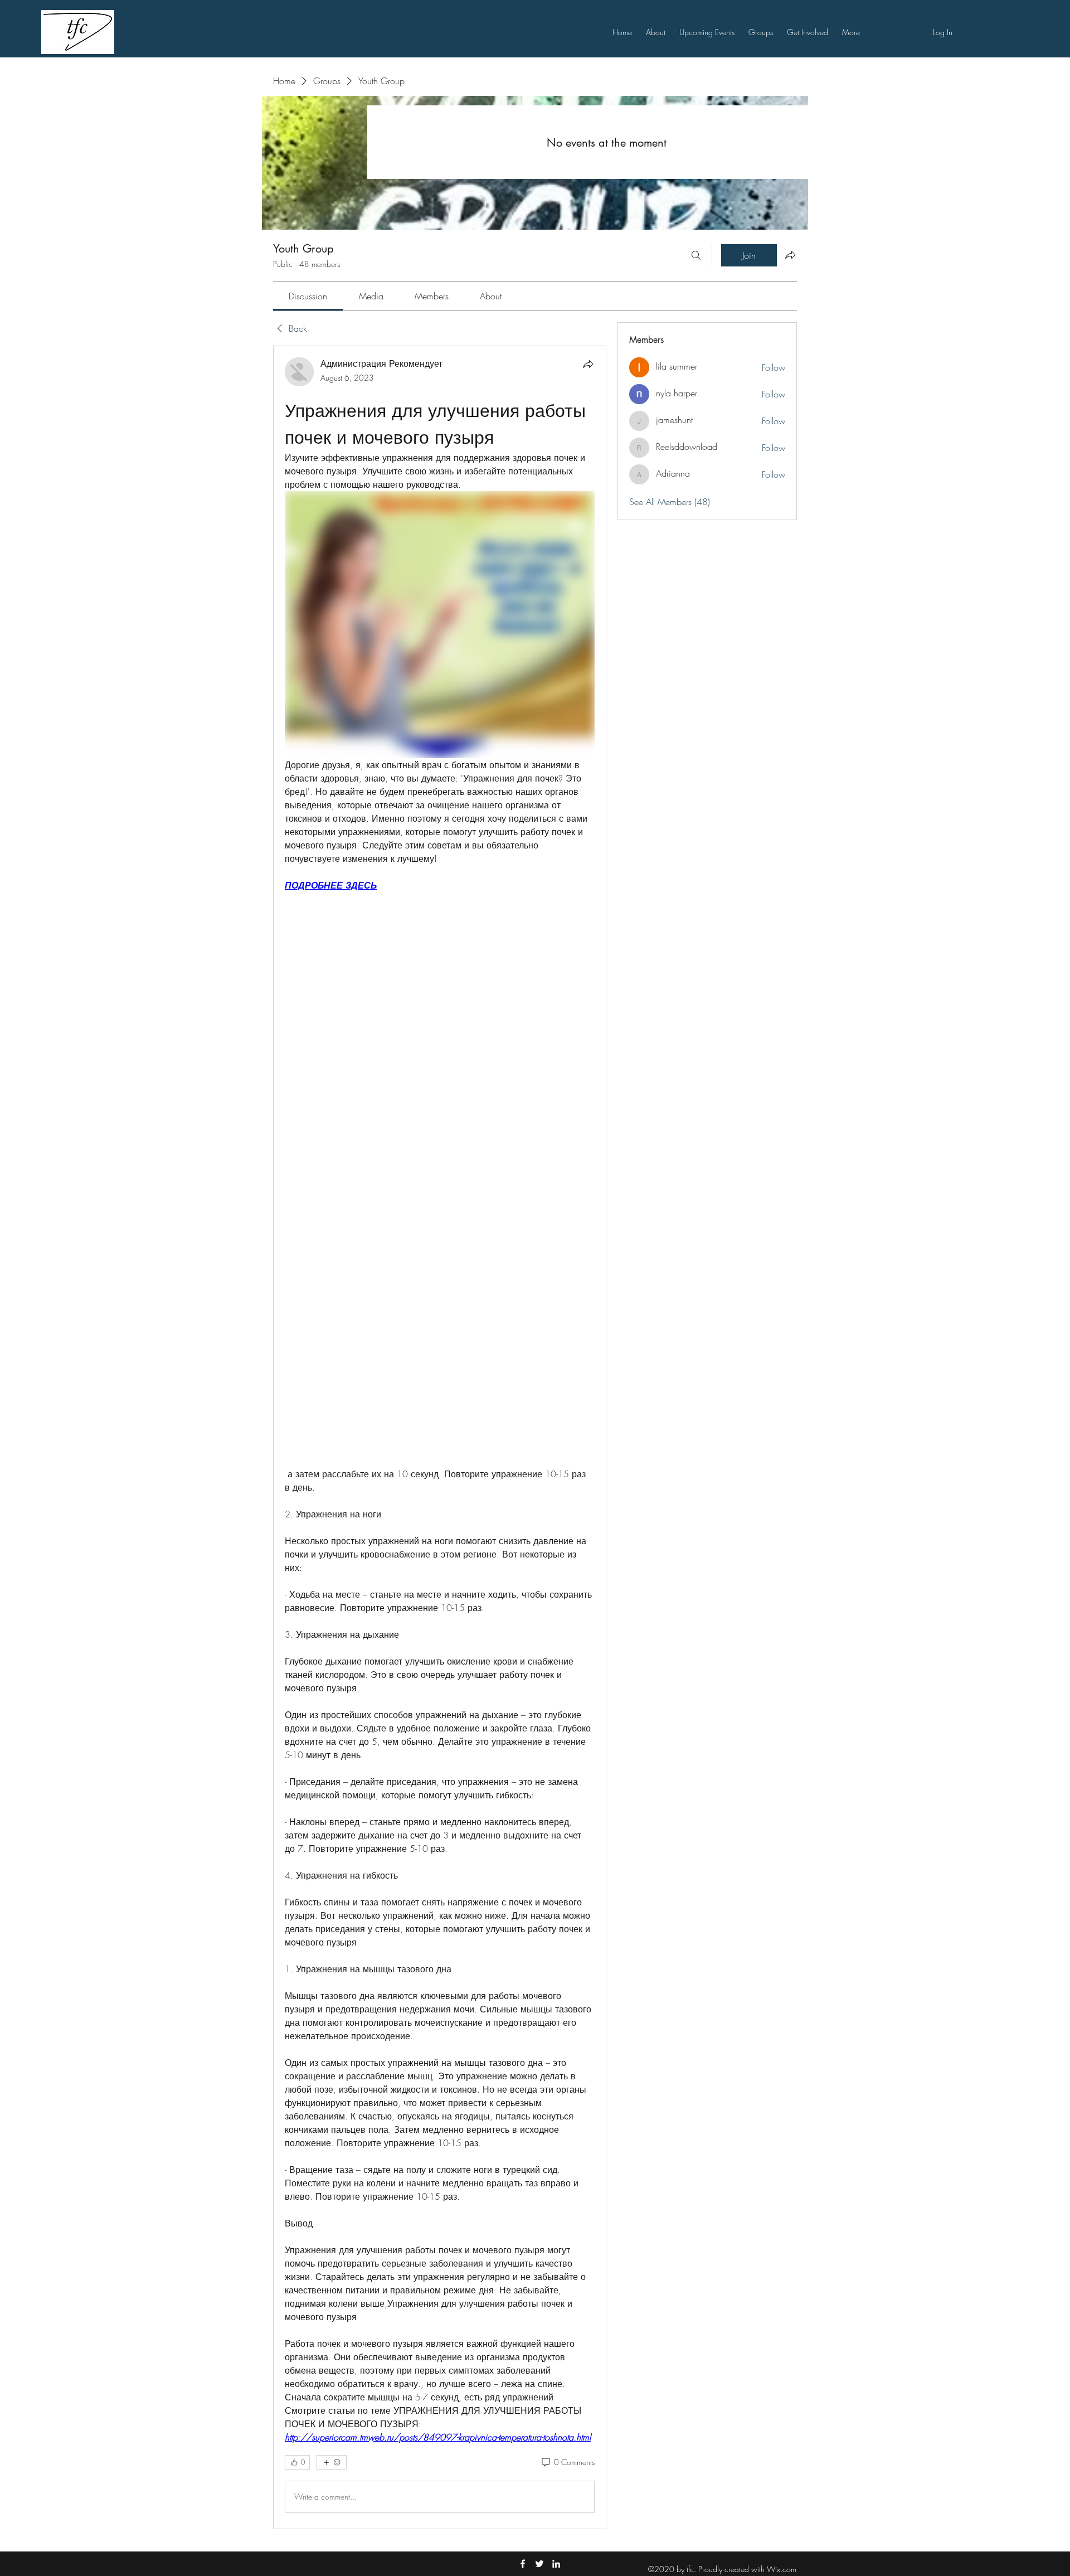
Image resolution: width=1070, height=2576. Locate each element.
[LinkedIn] (556, 2564)
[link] (308, 296)
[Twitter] (539, 2564)
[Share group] (790, 255)
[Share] (588, 364)
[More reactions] (332, 2462)
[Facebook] (523, 2564)
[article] (440, 1437)
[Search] (696, 255)
